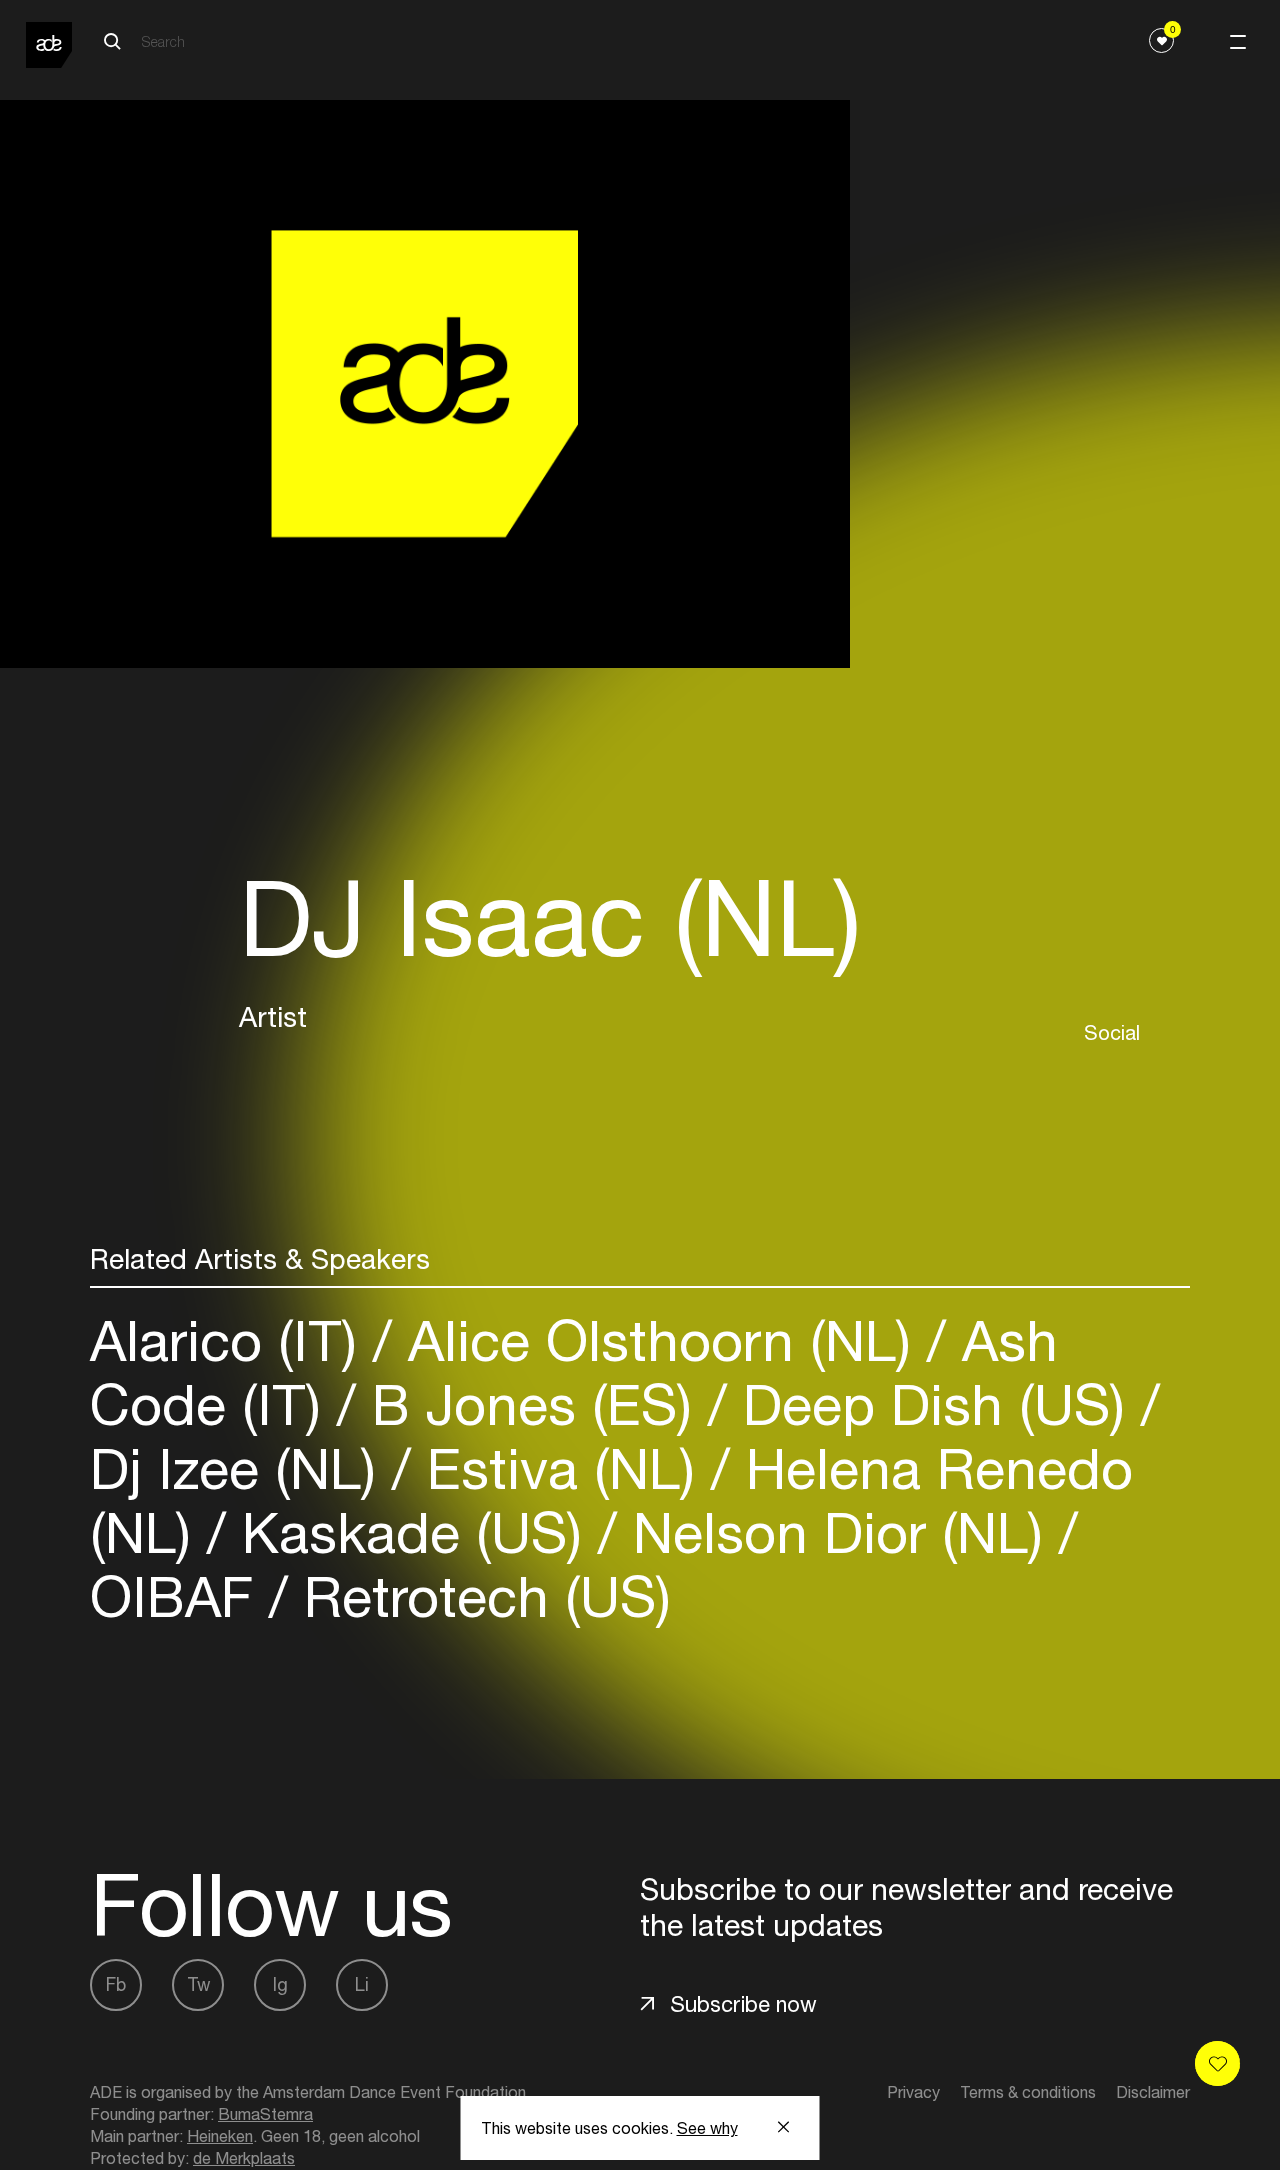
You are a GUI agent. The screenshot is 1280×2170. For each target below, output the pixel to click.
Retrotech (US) (479, 1596)
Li (362, 1984)
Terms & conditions (1028, 2092)
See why (707, 2128)
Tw (198, 1984)
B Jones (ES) (532, 1404)
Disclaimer (1153, 2092)
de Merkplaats (244, 2158)
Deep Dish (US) (934, 1404)
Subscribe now (743, 2004)
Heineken (220, 2136)
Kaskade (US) (412, 1532)
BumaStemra (265, 2114)
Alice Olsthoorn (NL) (659, 1340)
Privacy (913, 2092)
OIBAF (179, 1596)
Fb (116, 1984)
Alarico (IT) (231, 1340)
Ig (280, 1984)
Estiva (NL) (561, 1468)
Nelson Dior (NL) (838, 1532)
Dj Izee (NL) (241, 1468)
